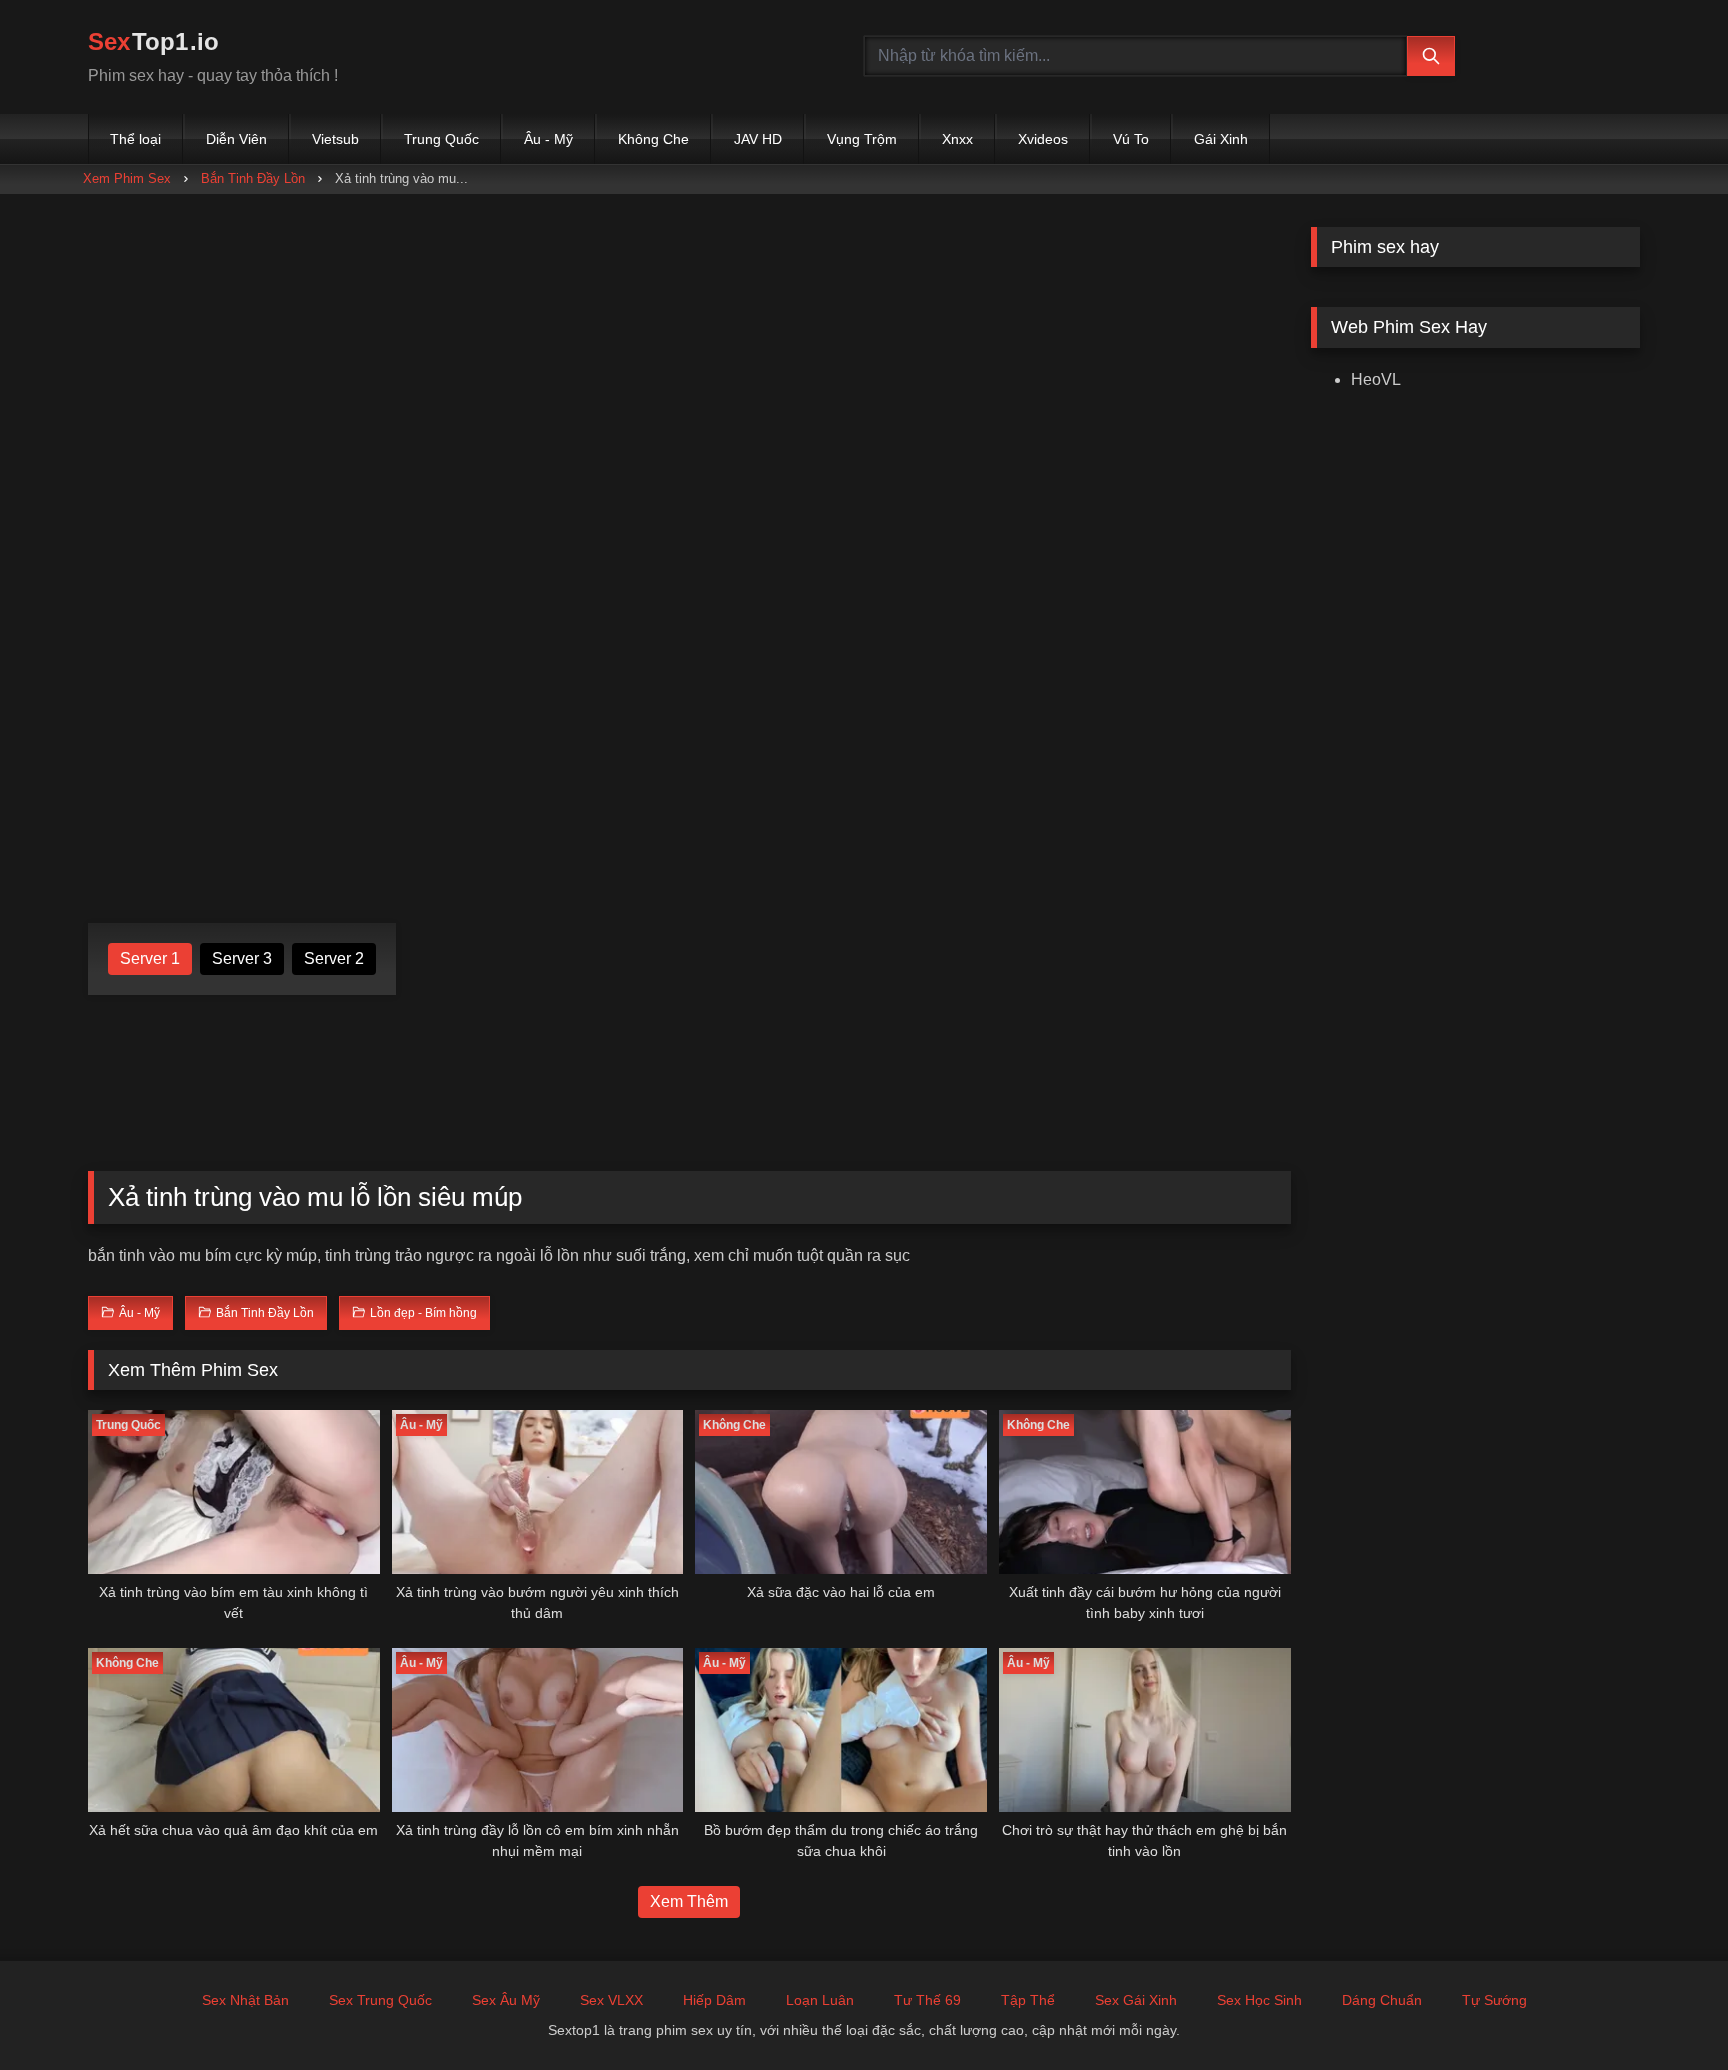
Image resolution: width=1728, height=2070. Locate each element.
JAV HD (758, 139)
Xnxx (957, 139)
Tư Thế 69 (927, 2000)
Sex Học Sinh (1259, 2000)
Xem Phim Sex (127, 178)
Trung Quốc (441, 139)
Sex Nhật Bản (245, 2000)
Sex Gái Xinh (1136, 2000)
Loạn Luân (820, 2000)
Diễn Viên (236, 139)
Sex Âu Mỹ (506, 2000)
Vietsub (335, 139)
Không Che (653, 139)
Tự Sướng (1494, 2000)
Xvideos (1043, 139)
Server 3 (242, 958)
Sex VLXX (611, 2000)
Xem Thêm (689, 1901)
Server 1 (150, 958)
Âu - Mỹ (548, 139)
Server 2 (334, 958)
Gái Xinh (1221, 139)
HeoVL (1376, 379)
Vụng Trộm (862, 139)
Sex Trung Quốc (380, 2000)
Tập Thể (1028, 2000)
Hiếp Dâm (714, 2000)
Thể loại (135, 139)
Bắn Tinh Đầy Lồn (253, 178)
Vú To (1131, 139)
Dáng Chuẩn (1382, 2000)
